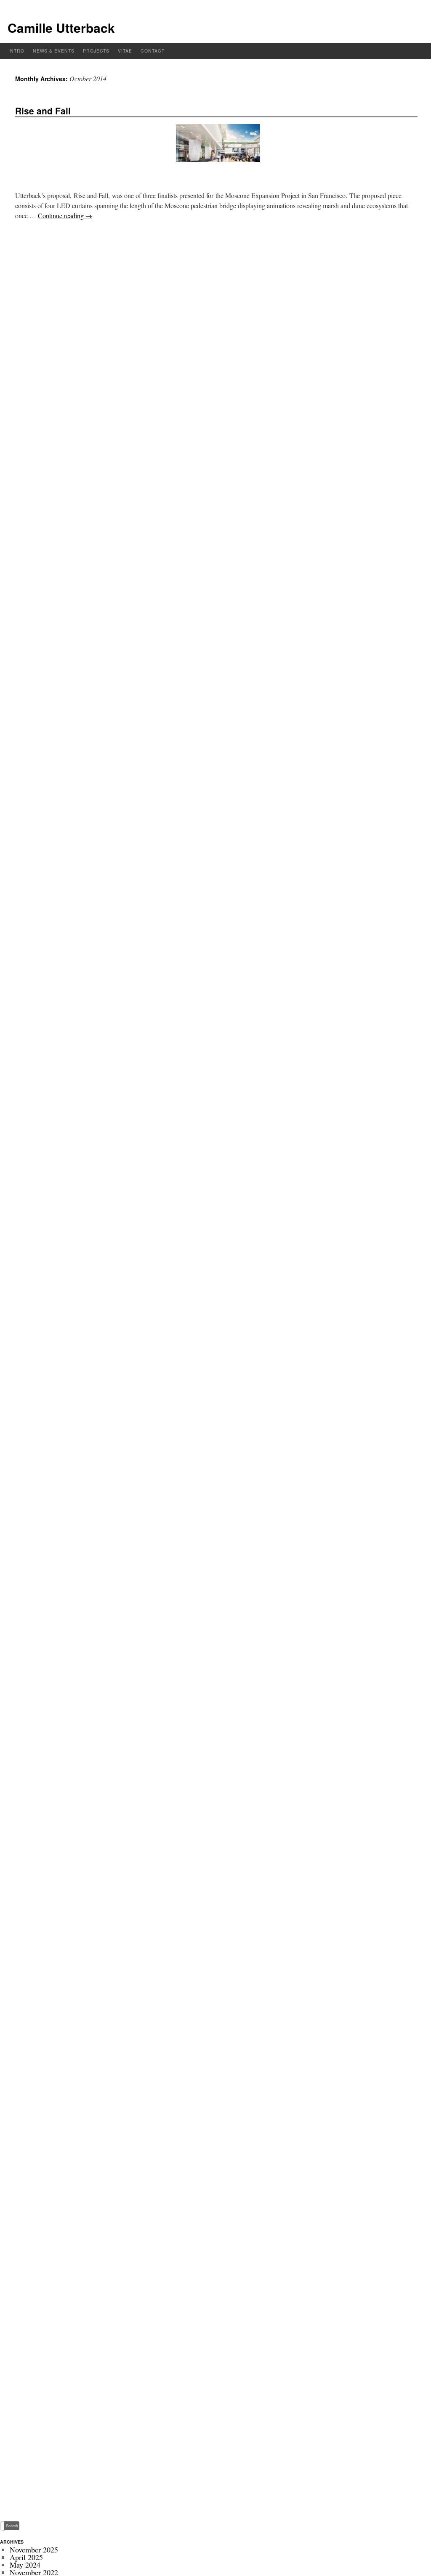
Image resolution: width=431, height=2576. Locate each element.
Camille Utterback (61, 28)
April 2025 (26, 2557)
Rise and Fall (43, 111)
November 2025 (34, 2550)
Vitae (125, 51)
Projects (96, 51)
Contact (153, 51)
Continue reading (65, 216)
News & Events (54, 51)
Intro (16, 51)
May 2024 (25, 2565)
